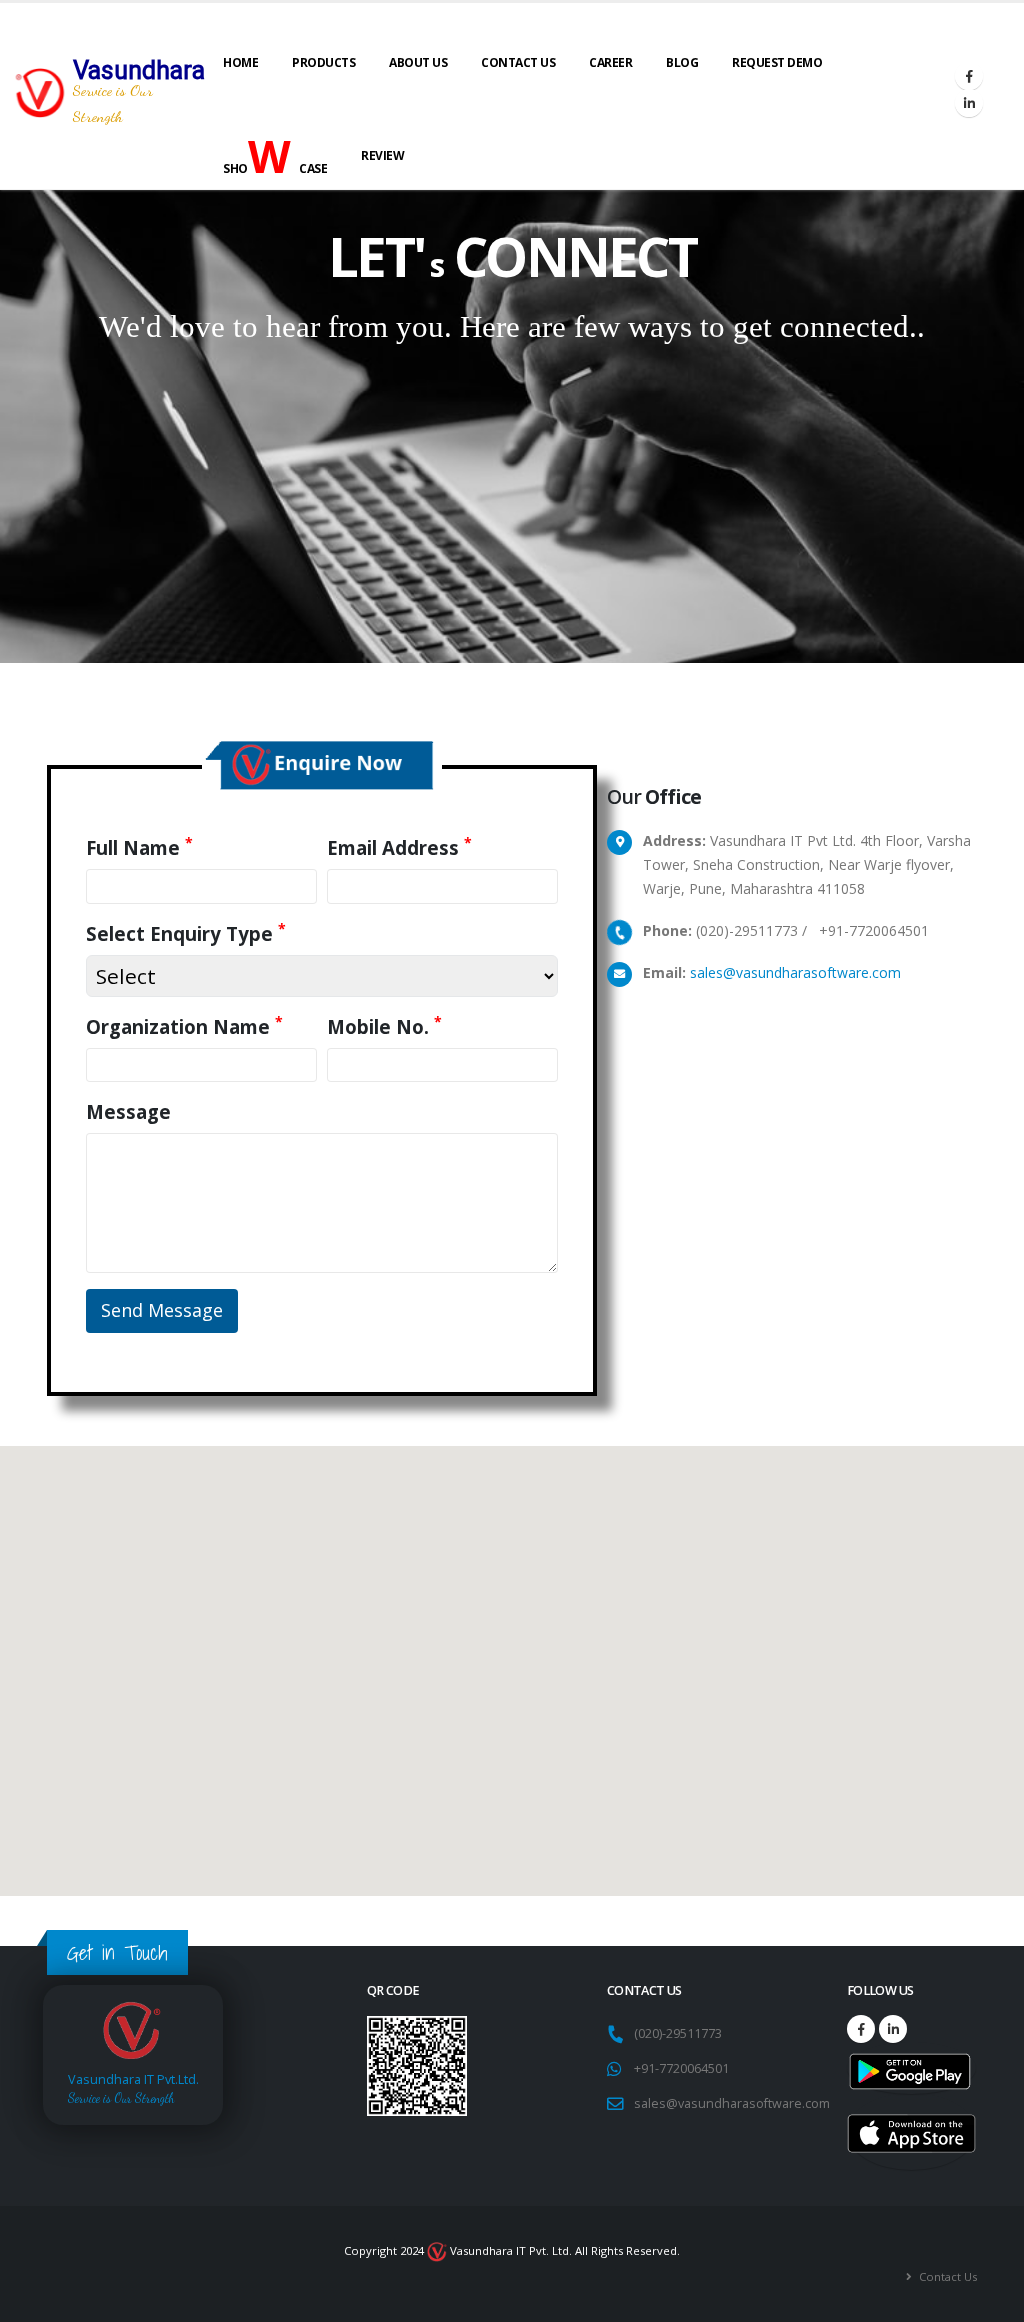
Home (240, 62)
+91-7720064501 (681, 2068)
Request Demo (777, 62)
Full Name (139, 847)
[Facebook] (969, 76)
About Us (418, 62)
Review (382, 155)
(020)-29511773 (681, 2033)
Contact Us (518, 62)
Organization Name (184, 1026)
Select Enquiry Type (186, 933)
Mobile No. (384, 1026)
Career (610, 62)
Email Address (399, 847)
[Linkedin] (969, 103)
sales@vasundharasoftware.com (795, 972)
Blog (682, 62)
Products (323, 62)
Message (128, 1111)
